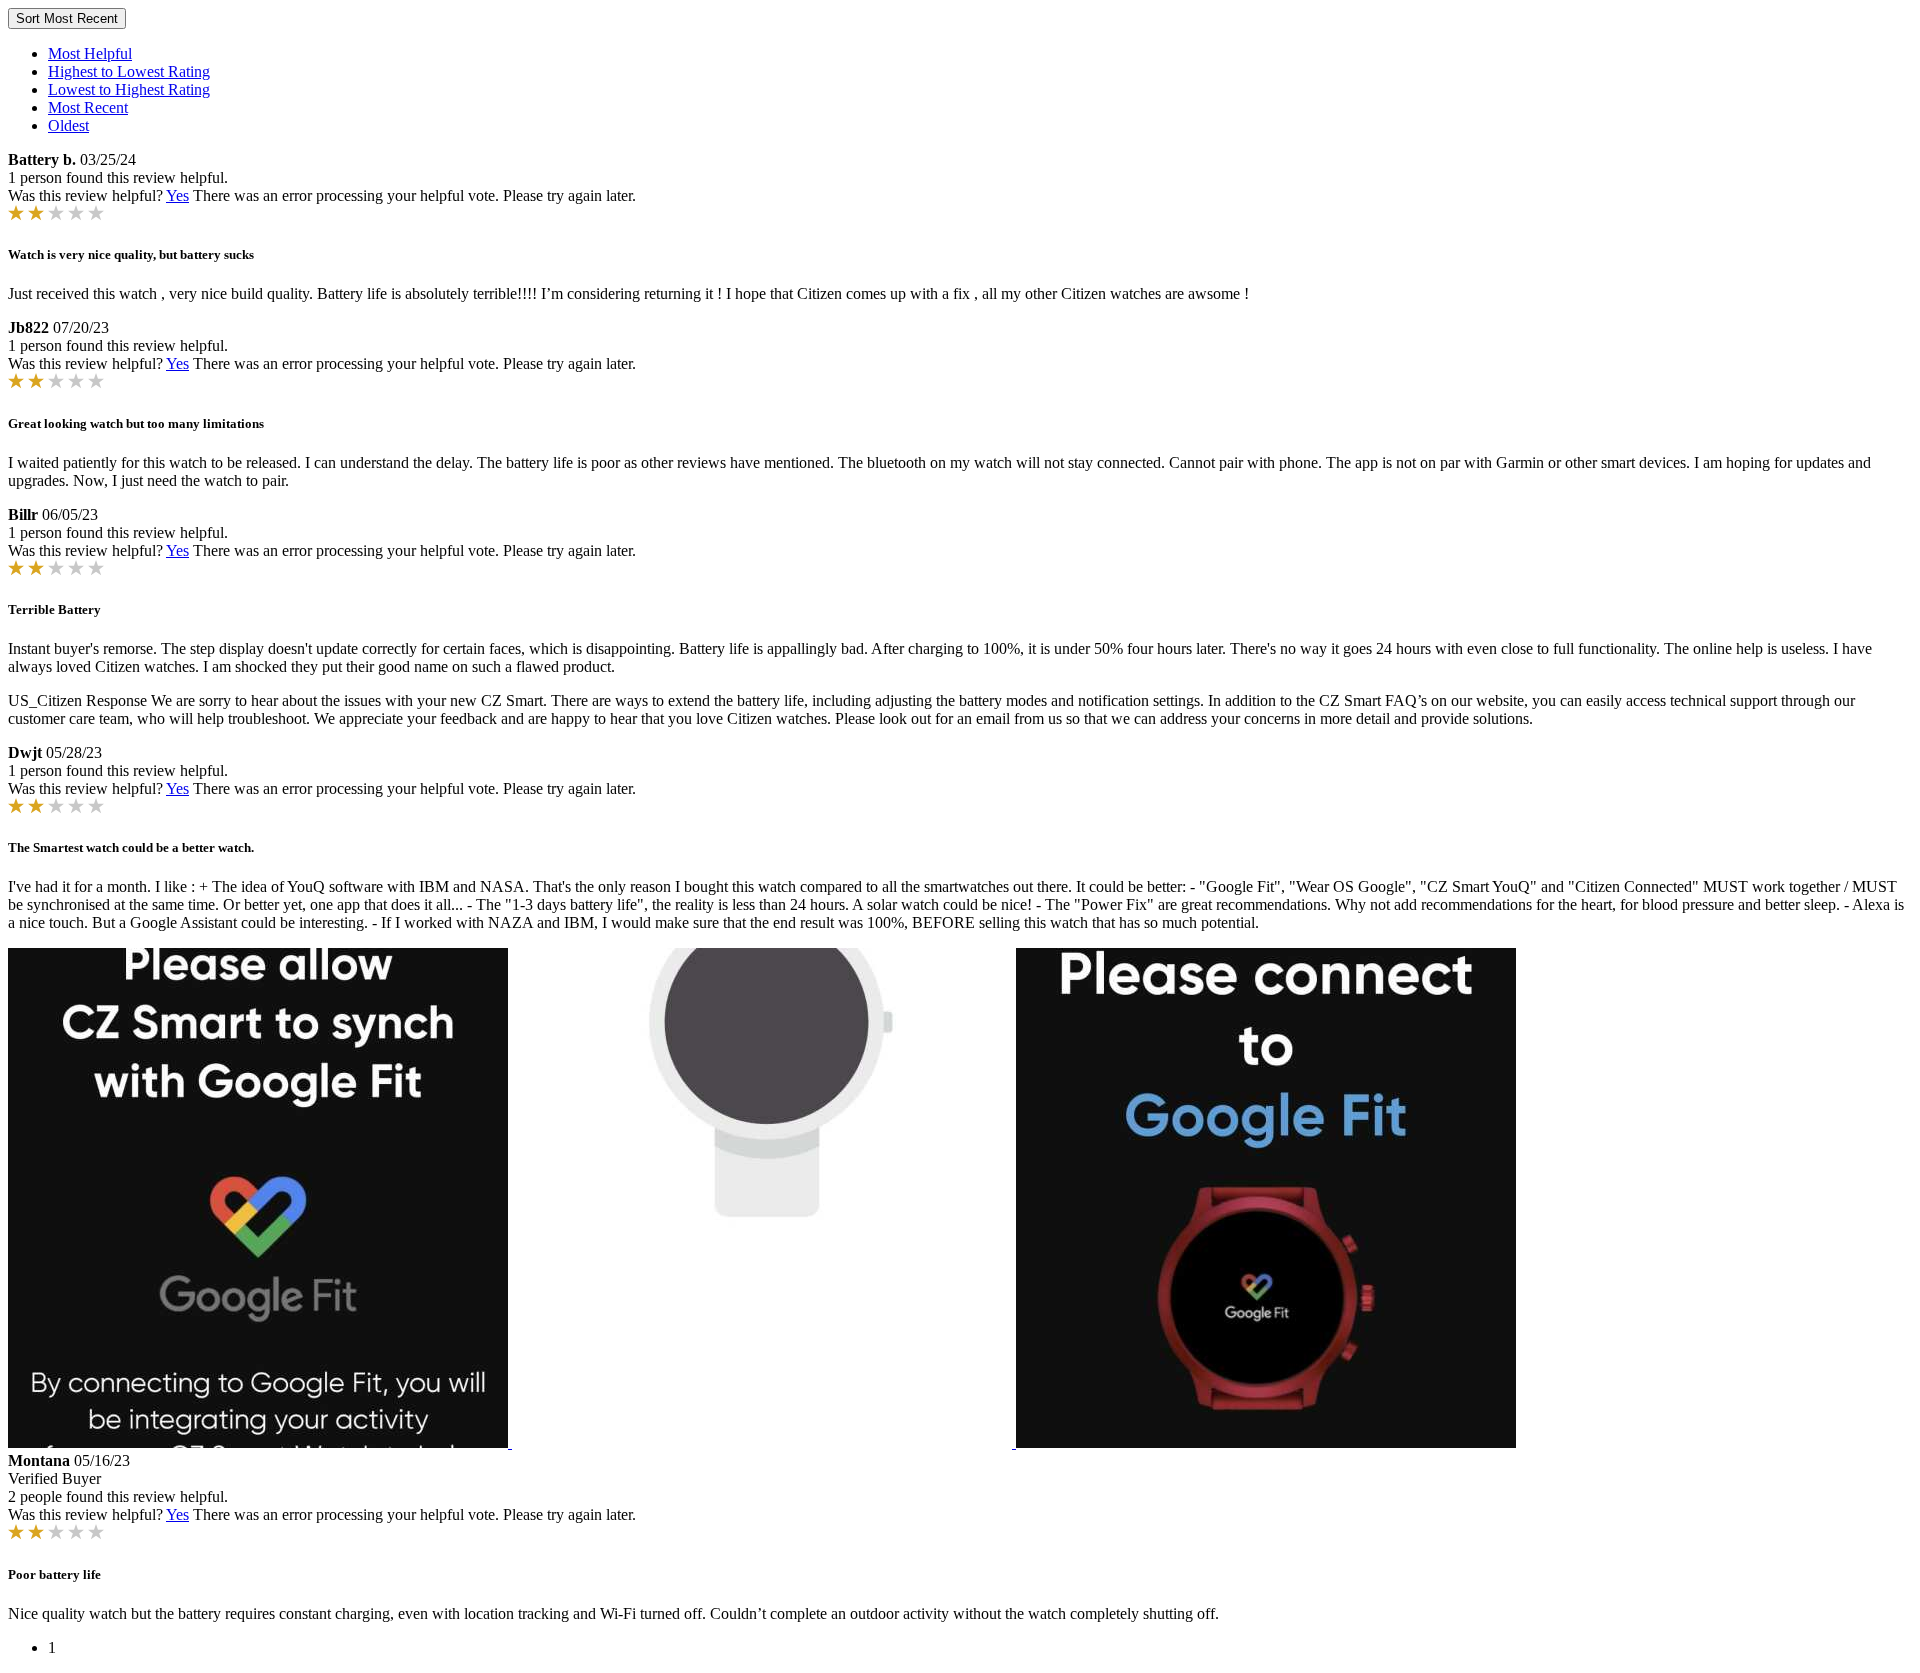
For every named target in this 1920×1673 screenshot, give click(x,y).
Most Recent (88, 107)
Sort (67, 18)
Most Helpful (90, 53)
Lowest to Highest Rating (129, 89)
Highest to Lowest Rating (129, 71)
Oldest (68, 125)
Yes (177, 195)
